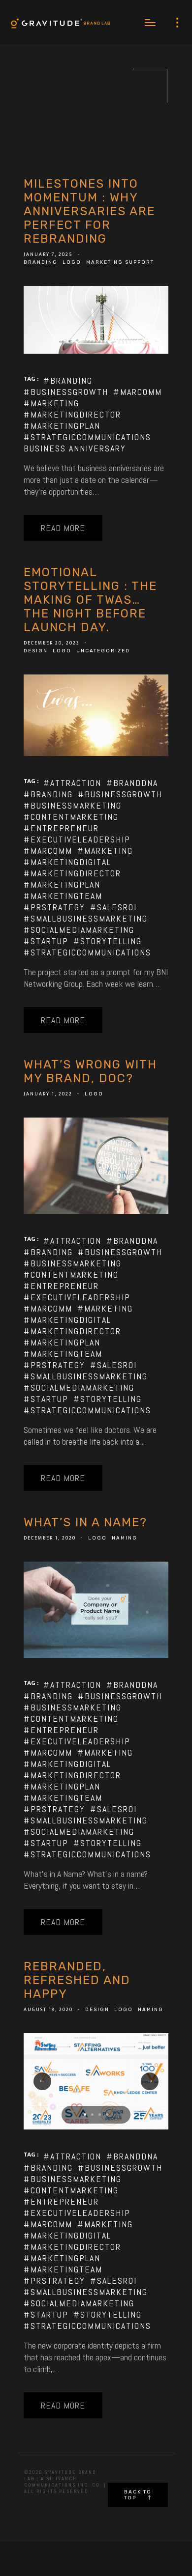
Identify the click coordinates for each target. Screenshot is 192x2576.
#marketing (51, 403)
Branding (41, 262)
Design (36, 651)
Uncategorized (103, 651)
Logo (72, 262)
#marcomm (138, 392)
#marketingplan (62, 426)
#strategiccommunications (87, 437)
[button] (85, 2114)
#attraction (72, 783)
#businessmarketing (73, 805)
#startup (46, 941)
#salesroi (113, 907)
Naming (125, 1538)
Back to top (138, 2495)
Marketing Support (120, 262)
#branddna (132, 783)
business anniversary (75, 448)
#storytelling (108, 941)
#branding (68, 380)
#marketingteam (63, 896)
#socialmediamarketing (79, 930)
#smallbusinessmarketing (86, 918)
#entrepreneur (61, 828)
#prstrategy (54, 907)
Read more (63, 528)
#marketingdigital (67, 862)
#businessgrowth (66, 392)
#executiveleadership (77, 839)
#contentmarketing (71, 817)
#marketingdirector (72, 414)
